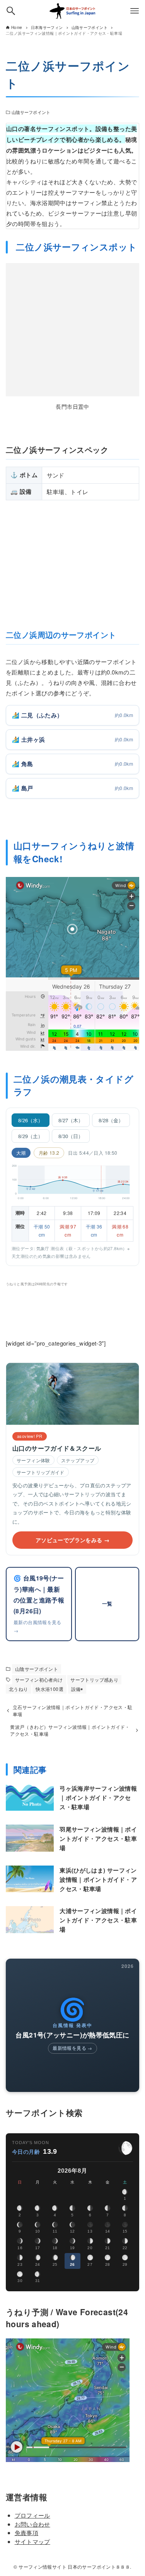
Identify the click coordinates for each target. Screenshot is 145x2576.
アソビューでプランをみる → (72, 1540)
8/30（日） (71, 1136)
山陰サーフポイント (31, 112)
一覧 (107, 1604)
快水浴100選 (49, 1689)
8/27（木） (71, 1120)
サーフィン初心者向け (39, 1680)
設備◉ (77, 1689)
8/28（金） (111, 1120)
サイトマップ (32, 2541)
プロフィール (32, 2515)
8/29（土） (31, 1136)
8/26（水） (31, 1120)
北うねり (19, 1689)
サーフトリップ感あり (94, 1680)
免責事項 (27, 2533)
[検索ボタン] (11, 11)
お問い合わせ (32, 2524)
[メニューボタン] (135, 11)
